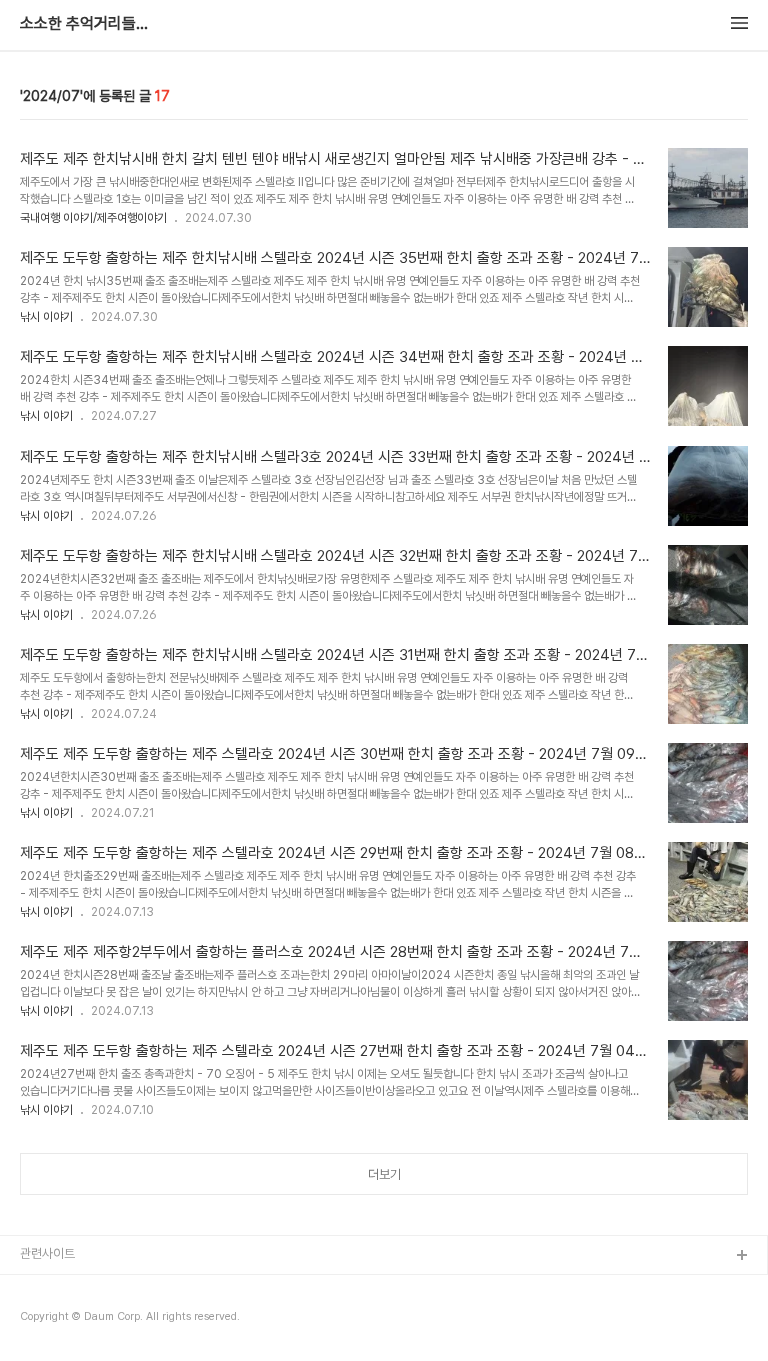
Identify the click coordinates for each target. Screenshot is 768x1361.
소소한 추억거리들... (84, 24)
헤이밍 (37, 1288)
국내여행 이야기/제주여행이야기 (93, 218)
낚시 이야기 (46, 317)
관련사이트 (47, 1253)
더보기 (384, 1174)
